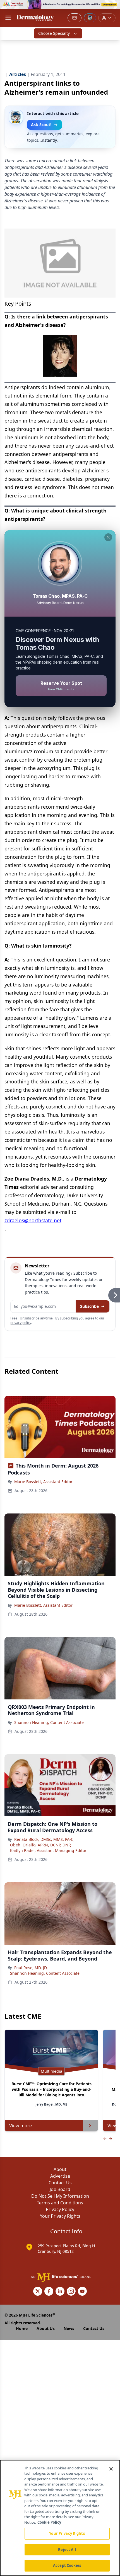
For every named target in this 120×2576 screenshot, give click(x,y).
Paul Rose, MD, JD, (31, 1968)
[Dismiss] (108, 537)
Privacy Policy (60, 2209)
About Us (46, 2328)
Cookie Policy (49, 2522)
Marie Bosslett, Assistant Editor (43, 1482)
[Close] (111, 2469)
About (60, 2169)
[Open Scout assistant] (90, 18)
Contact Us (60, 2183)
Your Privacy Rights (60, 2216)
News (69, 2328)
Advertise (60, 2176)
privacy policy (21, 1323)
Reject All (67, 2550)
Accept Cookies (67, 2565)
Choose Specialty (54, 33)
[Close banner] (113, 7)
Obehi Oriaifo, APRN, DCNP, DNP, (41, 1845)
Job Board (60, 2189)
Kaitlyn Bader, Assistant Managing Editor (48, 1850)
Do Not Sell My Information (60, 2196)
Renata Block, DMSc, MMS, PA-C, (44, 1839)
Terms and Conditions (60, 2203)
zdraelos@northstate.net (33, 1220)
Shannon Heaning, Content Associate (49, 1722)
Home (22, 2328)
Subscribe (89, 1306)
